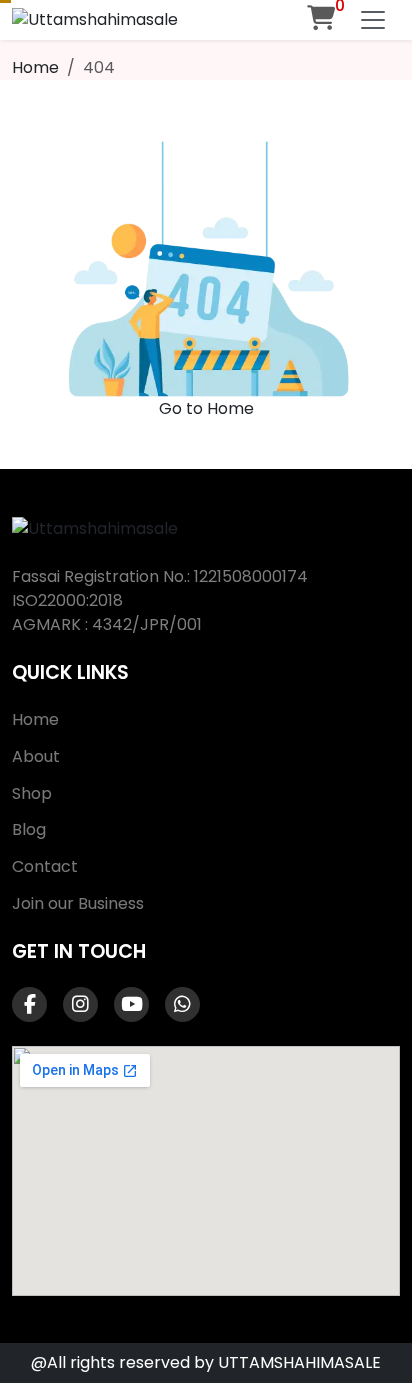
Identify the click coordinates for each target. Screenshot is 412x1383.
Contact (45, 866)
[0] (321, 18)
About (36, 756)
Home (35, 67)
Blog (29, 829)
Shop (32, 793)
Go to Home (206, 408)
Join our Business (78, 903)
